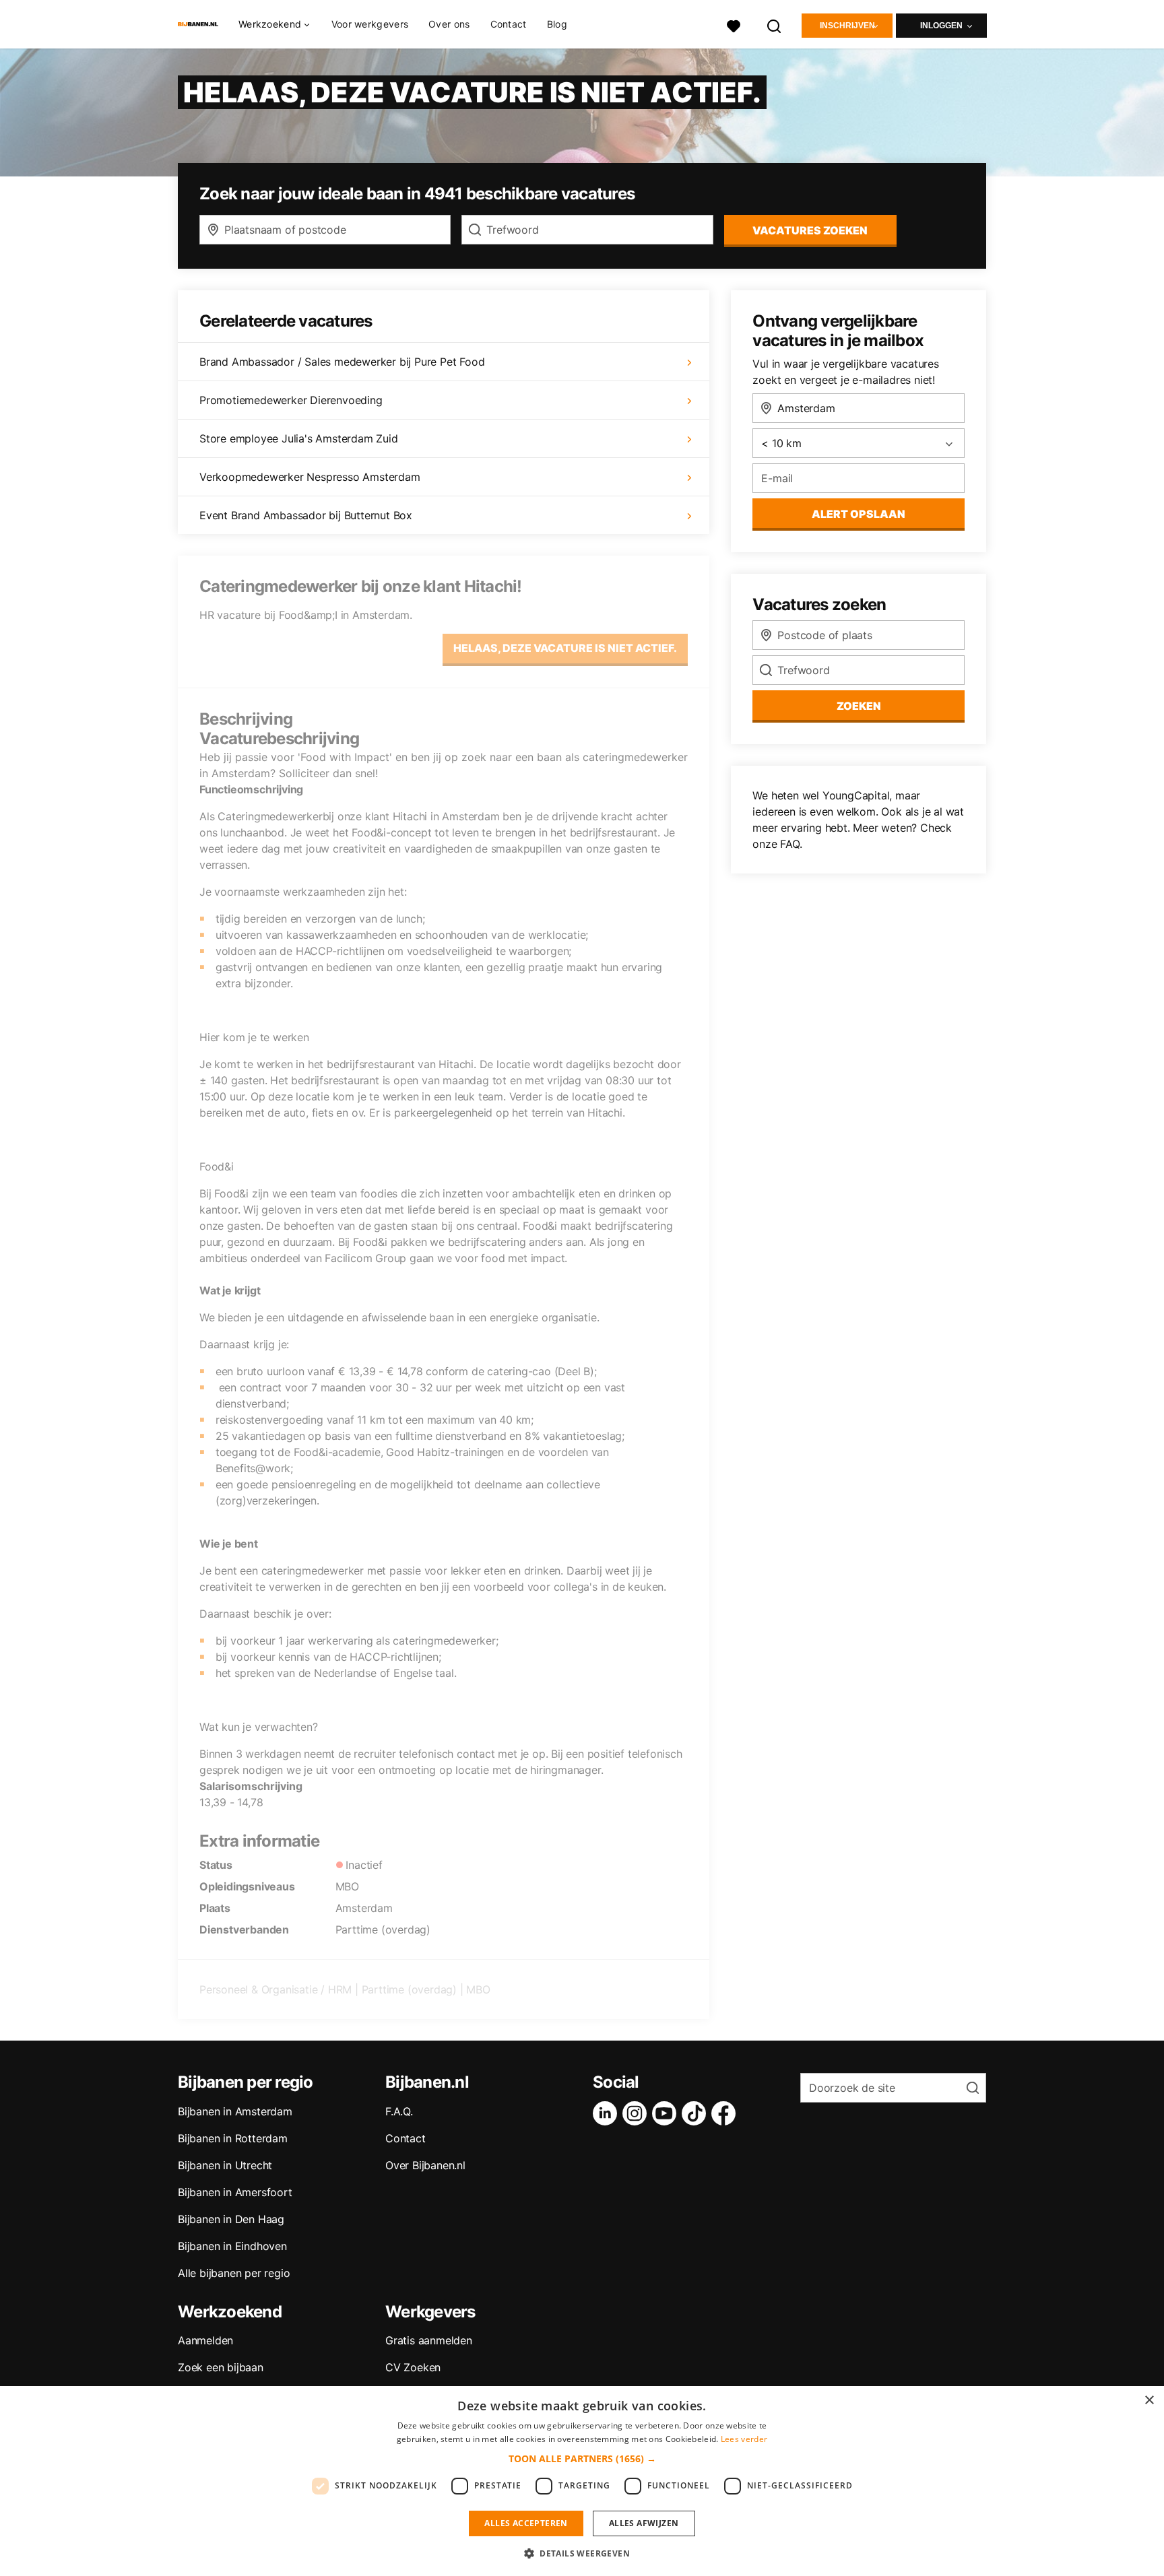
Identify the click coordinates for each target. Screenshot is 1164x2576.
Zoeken (859, 706)
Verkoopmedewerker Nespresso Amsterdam (310, 477)
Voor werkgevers (370, 24)
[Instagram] (637, 2113)
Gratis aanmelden (429, 2340)
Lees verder (744, 2439)
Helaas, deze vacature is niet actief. (565, 648)
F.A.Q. (399, 2111)
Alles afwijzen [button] (644, 2523)
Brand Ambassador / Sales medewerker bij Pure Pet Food (342, 362)
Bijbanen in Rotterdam (233, 2138)
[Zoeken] (775, 25)
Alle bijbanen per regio (234, 2273)
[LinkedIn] (608, 2113)
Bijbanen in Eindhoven (232, 2246)
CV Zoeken (413, 2367)
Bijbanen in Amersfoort (235, 2192)
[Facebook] (726, 2113)
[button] (582, 2458)
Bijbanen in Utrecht (225, 2165)
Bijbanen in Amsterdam (235, 2111)
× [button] (1149, 2401)
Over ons (449, 24)
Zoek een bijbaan (221, 2367)
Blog (557, 24)
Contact (509, 24)
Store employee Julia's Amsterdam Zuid (299, 438)
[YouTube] (667, 2113)
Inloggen (941, 26)
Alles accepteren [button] (526, 2523)
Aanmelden (205, 2340)
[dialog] (582, 2481)
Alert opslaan (859, 514)
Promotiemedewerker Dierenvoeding (291, 400)
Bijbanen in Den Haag (231, 2219)
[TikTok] (697, 2113)
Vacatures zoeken (810, 230)
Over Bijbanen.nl (425, 2165)
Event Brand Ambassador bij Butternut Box (306, 515)
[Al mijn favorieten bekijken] (734, 25)
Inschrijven (847, 26)
